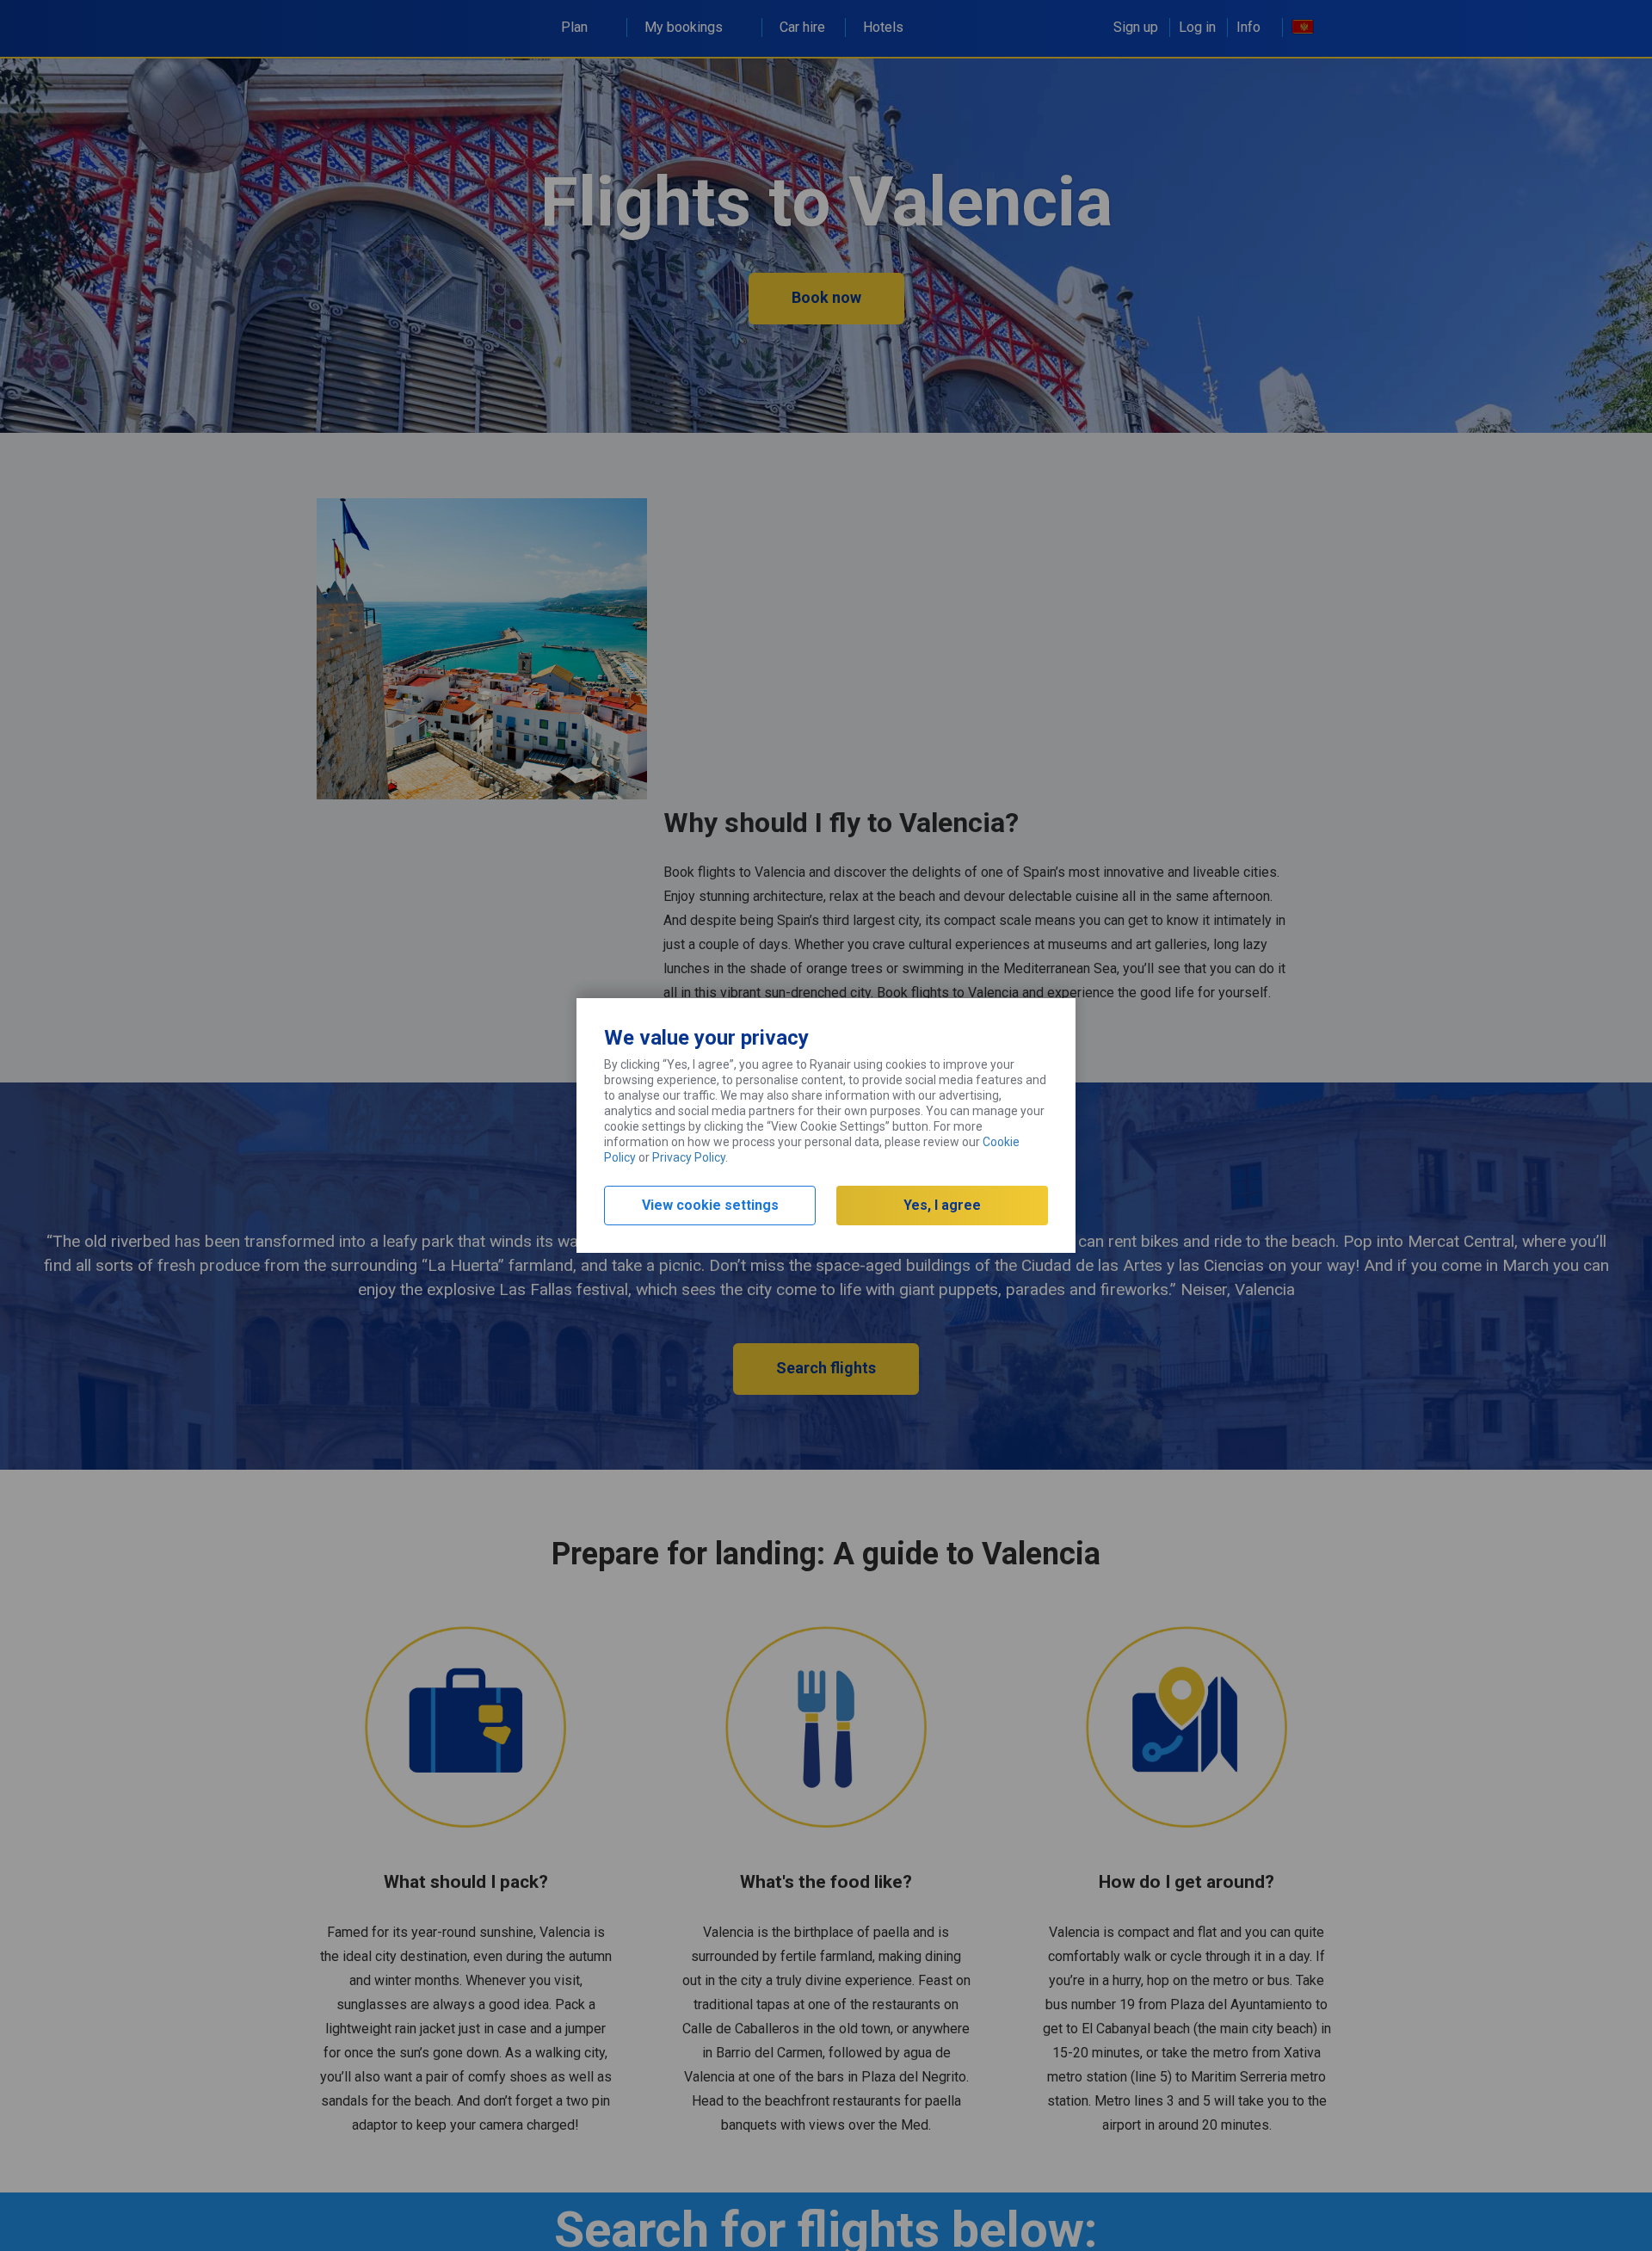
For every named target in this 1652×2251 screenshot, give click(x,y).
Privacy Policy (689, 1157)
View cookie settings (710, 1205)
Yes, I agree (942, 1205)
